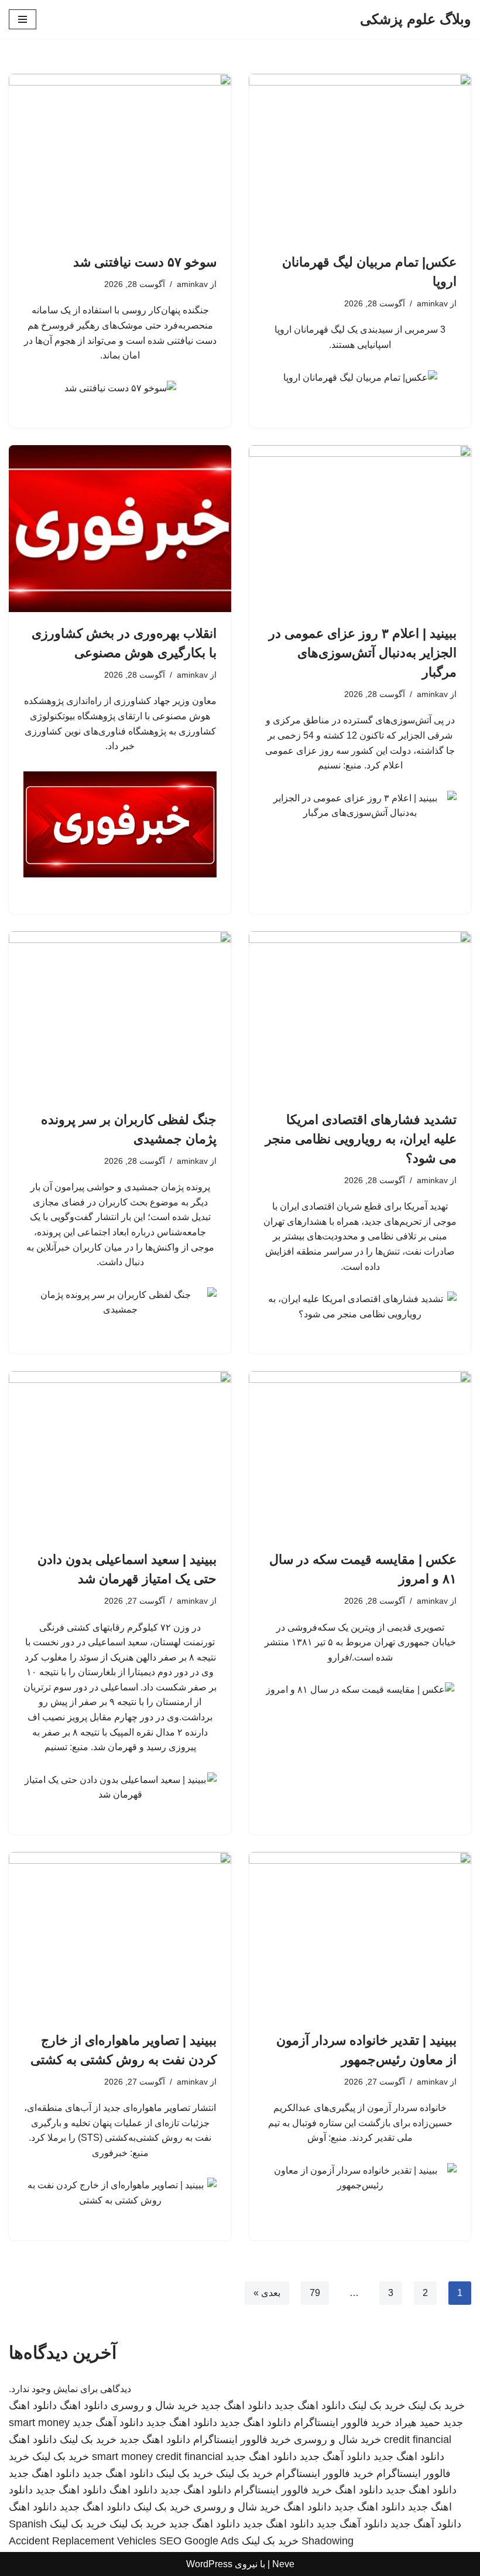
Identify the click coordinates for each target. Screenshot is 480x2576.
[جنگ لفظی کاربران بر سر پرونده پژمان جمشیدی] (120, 1015)
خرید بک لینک (436, 2406)
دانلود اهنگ (84, 2406)
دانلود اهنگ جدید (310, 2406)
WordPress (209, 2564)
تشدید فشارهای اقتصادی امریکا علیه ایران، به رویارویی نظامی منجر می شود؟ (361, 1139)
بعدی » (267, 2293)
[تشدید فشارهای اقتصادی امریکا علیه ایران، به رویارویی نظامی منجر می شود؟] (360, 1015)
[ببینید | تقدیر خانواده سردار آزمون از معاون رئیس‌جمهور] (360, 1936)
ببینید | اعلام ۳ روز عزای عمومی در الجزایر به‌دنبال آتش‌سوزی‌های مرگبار (363, 653)
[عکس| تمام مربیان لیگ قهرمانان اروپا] (360, 157)
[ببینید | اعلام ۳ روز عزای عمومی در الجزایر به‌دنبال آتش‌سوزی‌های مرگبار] (360, 529)
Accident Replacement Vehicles (83, 2541)
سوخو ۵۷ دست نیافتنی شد (145, 262)
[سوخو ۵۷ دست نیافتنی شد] (120, 157)
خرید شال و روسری (154, 2406)
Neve (283, 2564)
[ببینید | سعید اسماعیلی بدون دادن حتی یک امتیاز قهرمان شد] (120, 1455)
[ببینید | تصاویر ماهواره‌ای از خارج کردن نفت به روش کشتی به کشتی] (120, 1936)
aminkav (432, 303)
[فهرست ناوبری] (23, 19)
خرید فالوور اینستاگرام (343, 2423)
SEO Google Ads (199, 2541)
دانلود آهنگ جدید (108, 2423)
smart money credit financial (157, 2457)
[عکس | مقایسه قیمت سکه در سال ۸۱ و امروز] (360, 1455)
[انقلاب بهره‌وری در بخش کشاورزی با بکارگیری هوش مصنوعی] (120, 529)
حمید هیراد (417, 2423)
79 (315, 2293)
